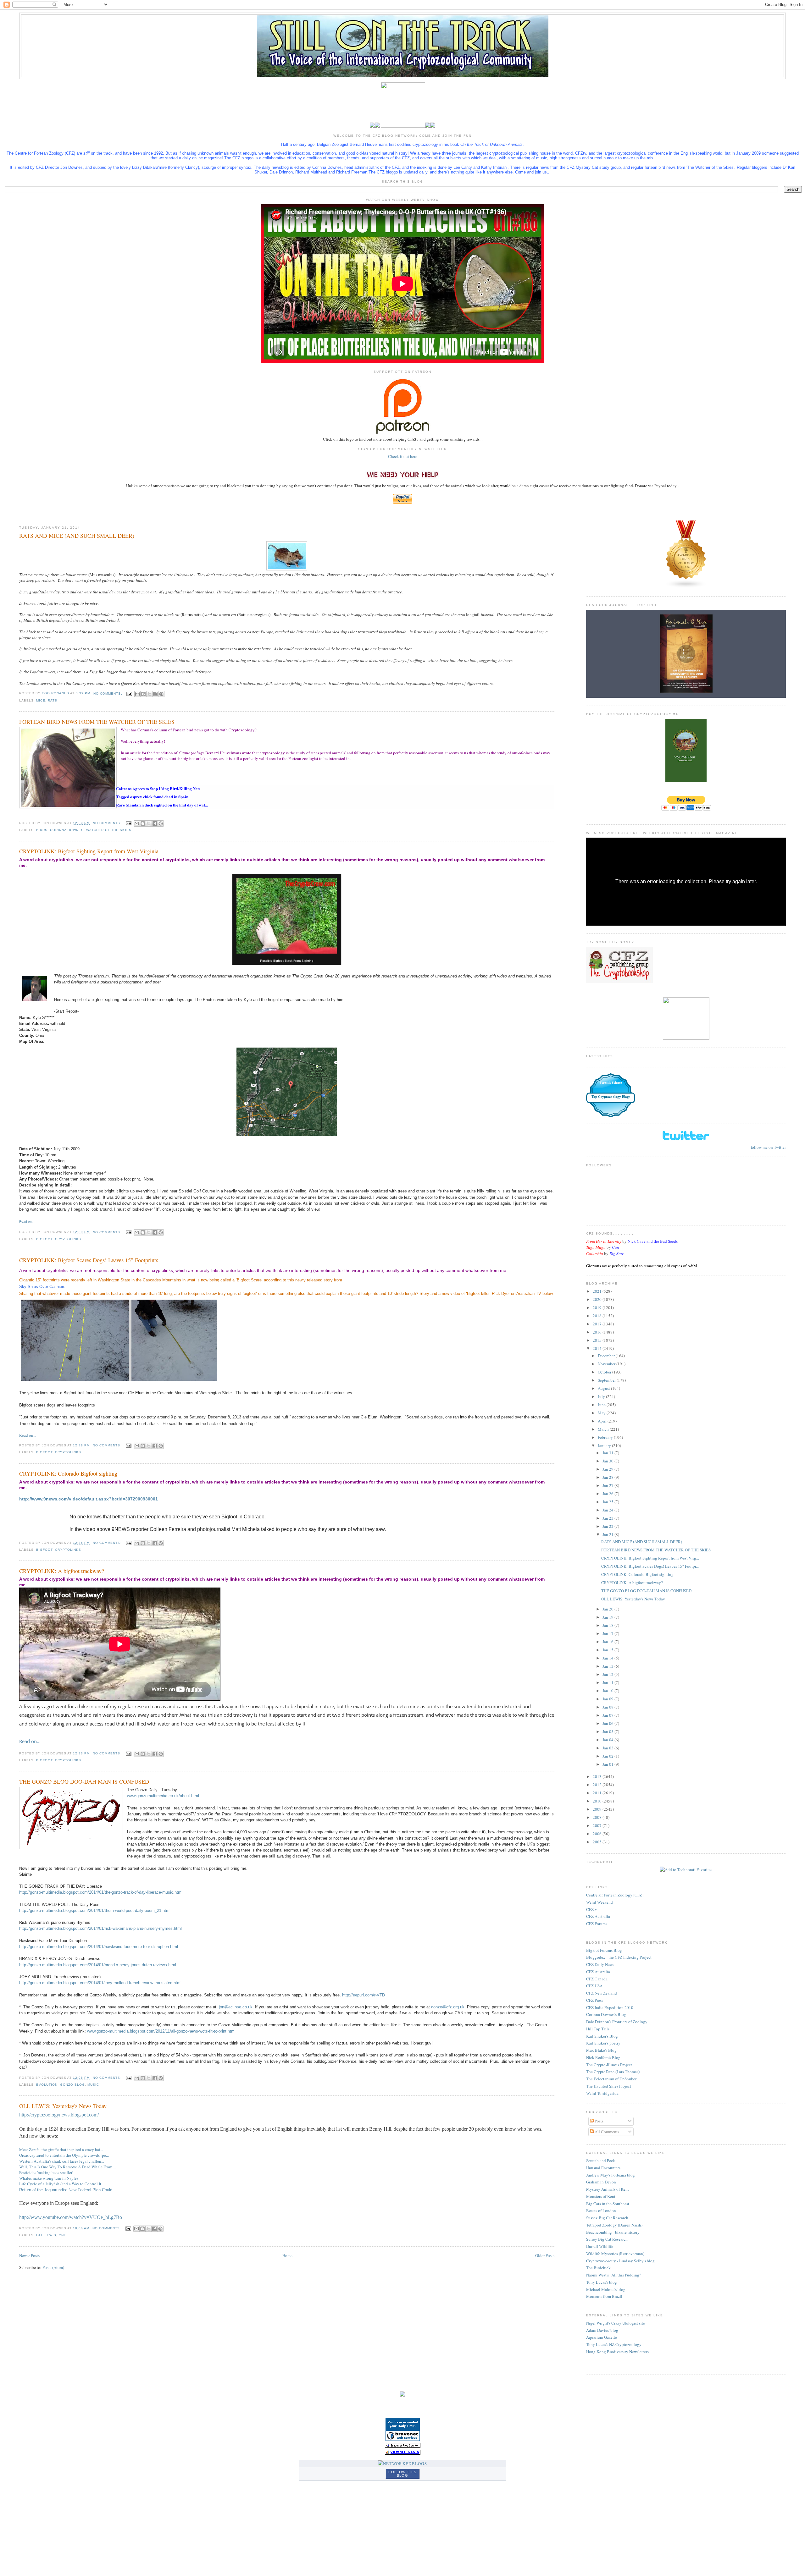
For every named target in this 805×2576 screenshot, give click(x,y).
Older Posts (545, 2255)
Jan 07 (608, 1715)
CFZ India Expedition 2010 (610, 2007)
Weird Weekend (600, 1902)
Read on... (27, 1222)
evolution (47, 2085)
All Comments (606, 2132)
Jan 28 (608, 1477)
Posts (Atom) (53, 2267)
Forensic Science (611, 1083)
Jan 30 (608, 1461)
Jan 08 (608, 1707)
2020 (598, 1299)
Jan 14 (608, 1658)
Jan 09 (608, 1699)
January (605, 1445)
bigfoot (44, 1239)
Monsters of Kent (601, 2196)
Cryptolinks (68, 1239)
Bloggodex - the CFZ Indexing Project (619, 1957)
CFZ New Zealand (602, 1993)
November (607, 1364)
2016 (598, 1332)
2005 (598, 1842)
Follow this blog (402, 2474)
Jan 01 (608, 1764)
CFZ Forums (597, 1924)
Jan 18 (608, 1625)
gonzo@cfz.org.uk (448, 2007)
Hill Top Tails (598, 2029)
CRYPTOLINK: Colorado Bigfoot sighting (68, 1473)
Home (287, 2255)
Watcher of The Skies (109, 830)
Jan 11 (608, 1682)
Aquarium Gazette (602, 2337)
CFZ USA (594, 1986)
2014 (598, 1348)
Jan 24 (608, 1510)
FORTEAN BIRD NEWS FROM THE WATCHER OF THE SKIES (97, 722)
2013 (598, 1776)
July (602, 1396)
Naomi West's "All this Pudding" (613, 2275)
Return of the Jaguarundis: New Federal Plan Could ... (68, 2190)
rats (53, 700)
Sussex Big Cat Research (607, 2218)
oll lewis (46, 2235)
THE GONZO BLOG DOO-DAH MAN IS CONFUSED (84, 1781)
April (603, 1421)
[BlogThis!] (143, 694)
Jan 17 (608, 1633)
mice (41, 700)
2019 (598, 1307)
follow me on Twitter (768, 1147)
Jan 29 (608, 1469)
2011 (598, 1793)
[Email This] (137, 694)
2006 (598, 1834)
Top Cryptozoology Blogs (611, 1097)
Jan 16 (608, 1642)
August (604, 1388)
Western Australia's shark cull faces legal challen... (62, 2161)
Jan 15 (608, 1650)
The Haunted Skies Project (609, 2086)
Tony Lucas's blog (602, 2282)
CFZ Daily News (600, 1964)
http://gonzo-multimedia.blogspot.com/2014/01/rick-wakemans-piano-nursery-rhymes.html (100, 1928)
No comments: (108, 694)
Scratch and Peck (601, 2160)
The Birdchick (598, 2268)
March (604, 1429)
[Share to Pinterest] (161, 694)
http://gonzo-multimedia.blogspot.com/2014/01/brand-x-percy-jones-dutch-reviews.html (98, 1965)
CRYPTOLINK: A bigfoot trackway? (62, 1571)
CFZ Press (595, 2000)
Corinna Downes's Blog (606, 2014)
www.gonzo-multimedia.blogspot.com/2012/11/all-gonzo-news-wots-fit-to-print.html (161, 2031)
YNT (62, 2235)
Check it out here (403, 456)
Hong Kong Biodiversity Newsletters (617, 2352)
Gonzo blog (72, 2085)
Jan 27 (608, 1485)
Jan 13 (608, 1666)
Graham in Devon (601, 2182)
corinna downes (67, 830)
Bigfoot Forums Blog (604, 1950)
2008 (598, 1817)
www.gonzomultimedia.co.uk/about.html (163, 1796)
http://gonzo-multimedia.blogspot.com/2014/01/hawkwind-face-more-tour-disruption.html (99, 1947)
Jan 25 (608, 1502)
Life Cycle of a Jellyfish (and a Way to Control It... (62, 2184)
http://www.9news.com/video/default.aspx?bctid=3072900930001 (89, 1499)
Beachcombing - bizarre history (613, 2232)
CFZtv (592, 1909)
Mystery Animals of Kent (608, 2189)
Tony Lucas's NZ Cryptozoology (614, 2344)
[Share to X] (149, 694)
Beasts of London (601, 2210)
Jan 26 (608, 1494)
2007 (598, 1825)
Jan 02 (608, 1756)
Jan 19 (608, 1617)
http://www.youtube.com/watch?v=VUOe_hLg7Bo (71, 2217)
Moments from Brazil (604, 2296)
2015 (598, 1340)
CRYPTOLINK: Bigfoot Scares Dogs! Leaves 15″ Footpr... (650, 1566)
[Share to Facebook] (155, 694)
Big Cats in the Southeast (608, 2204)
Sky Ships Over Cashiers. (44, 1287)
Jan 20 (608, 1609)
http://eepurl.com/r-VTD (364, 1995)
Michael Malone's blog (606, 2289)
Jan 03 (608, 1748)
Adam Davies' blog (602, 2330)
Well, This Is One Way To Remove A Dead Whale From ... (68, 2167)
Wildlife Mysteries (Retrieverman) (615, 2254)
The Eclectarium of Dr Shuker (611, 2079)
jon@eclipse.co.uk (236, 2007)
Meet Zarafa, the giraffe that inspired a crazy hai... (61, 2149)
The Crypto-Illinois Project (609, 2065)
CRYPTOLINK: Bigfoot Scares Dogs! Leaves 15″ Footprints (89, 1260)
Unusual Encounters (603, 2168)
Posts (599, 2121)
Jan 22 (608, 1526)
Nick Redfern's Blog (603, 2057)
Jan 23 (608, 1518)
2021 (598, 1291)
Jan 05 (608, 1731)
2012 (598, 1785)
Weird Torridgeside (602, 2093)
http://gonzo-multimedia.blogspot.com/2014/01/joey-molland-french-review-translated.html (100, 1983)
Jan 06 (608, 1723)
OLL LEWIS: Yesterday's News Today (63, 2106)
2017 (598, 1324)
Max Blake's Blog (601, 2050)
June (602, 1405)
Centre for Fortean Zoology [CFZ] (615, 1895)
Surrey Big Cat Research (607, 2239)
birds (42, 830)
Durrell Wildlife (600, 2246)
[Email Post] (129, 694)
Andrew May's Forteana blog (611, 2175)
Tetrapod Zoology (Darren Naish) (614, 2225)
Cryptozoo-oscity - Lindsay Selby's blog (620, 2261)
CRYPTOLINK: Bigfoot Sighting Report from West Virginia (89, 851)
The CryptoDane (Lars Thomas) (613, 2072)
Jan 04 (608, 1740)
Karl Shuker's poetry (603, 2043)
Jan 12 (608, 1674)
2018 (598, 1316)
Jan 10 (608, 1691)
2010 (598, 1801)
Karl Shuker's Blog (602, 2036)
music (93, 2085)
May (602, 1413)
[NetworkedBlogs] (402, 2463)
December (607, 1356)
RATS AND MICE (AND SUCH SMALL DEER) (77, 536)
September (607, 1380)
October (605, 1372)
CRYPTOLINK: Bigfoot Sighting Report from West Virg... (650, 1558)
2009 (598, 1809)
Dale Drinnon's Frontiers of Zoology (617, 2022)
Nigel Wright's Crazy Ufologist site (616, 2323)
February (606, 1437)
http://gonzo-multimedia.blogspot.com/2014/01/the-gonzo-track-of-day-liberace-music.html (101, 1892)
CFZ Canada (597, 1979)
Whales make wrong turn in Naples (49, 2178)
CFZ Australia (598, 1916)
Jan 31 (608, 1453)
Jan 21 (608, 1534)
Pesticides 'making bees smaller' (46, 2172)
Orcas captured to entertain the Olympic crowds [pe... (64, 2155)
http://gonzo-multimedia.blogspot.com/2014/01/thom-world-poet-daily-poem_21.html (95, 1910)
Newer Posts (29, 2255)
